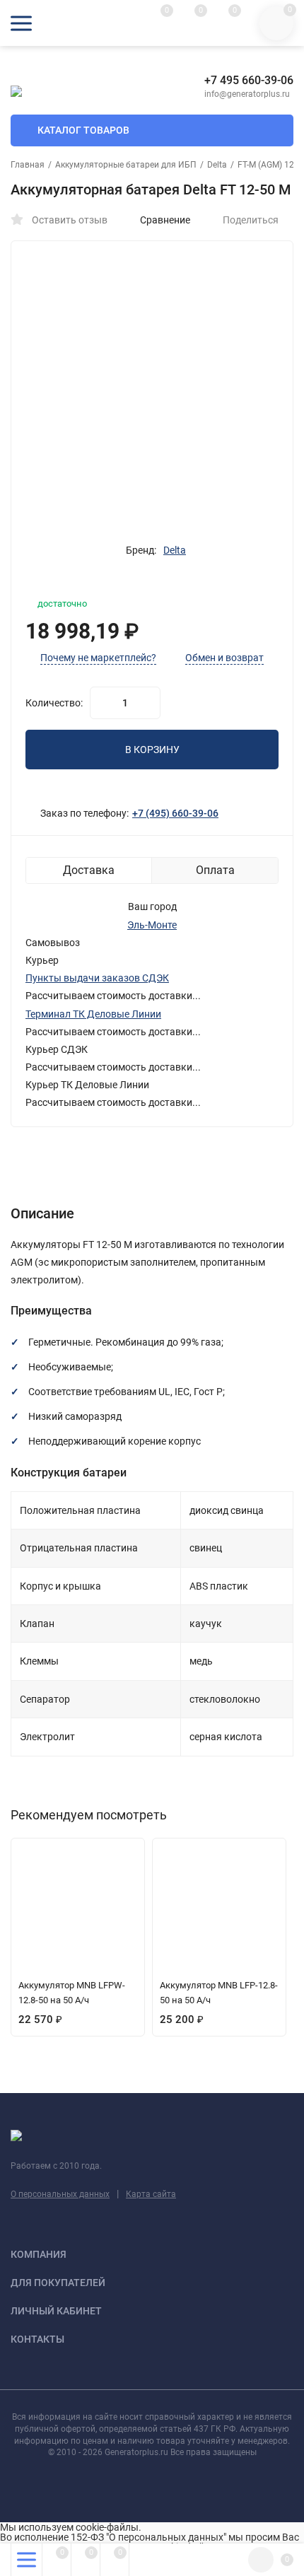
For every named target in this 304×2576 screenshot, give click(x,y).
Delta (217, 165)
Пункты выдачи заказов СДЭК (97, 978)
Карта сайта (151, 2194)
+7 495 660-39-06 (249, 80)
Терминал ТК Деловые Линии (93, 1014)
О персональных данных (60, 2194)
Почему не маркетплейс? (98, 658)
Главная (28, 165)
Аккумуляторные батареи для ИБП (126, 165)
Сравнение (165, 220)
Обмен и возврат (224, 658)
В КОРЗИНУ (152, 750)
